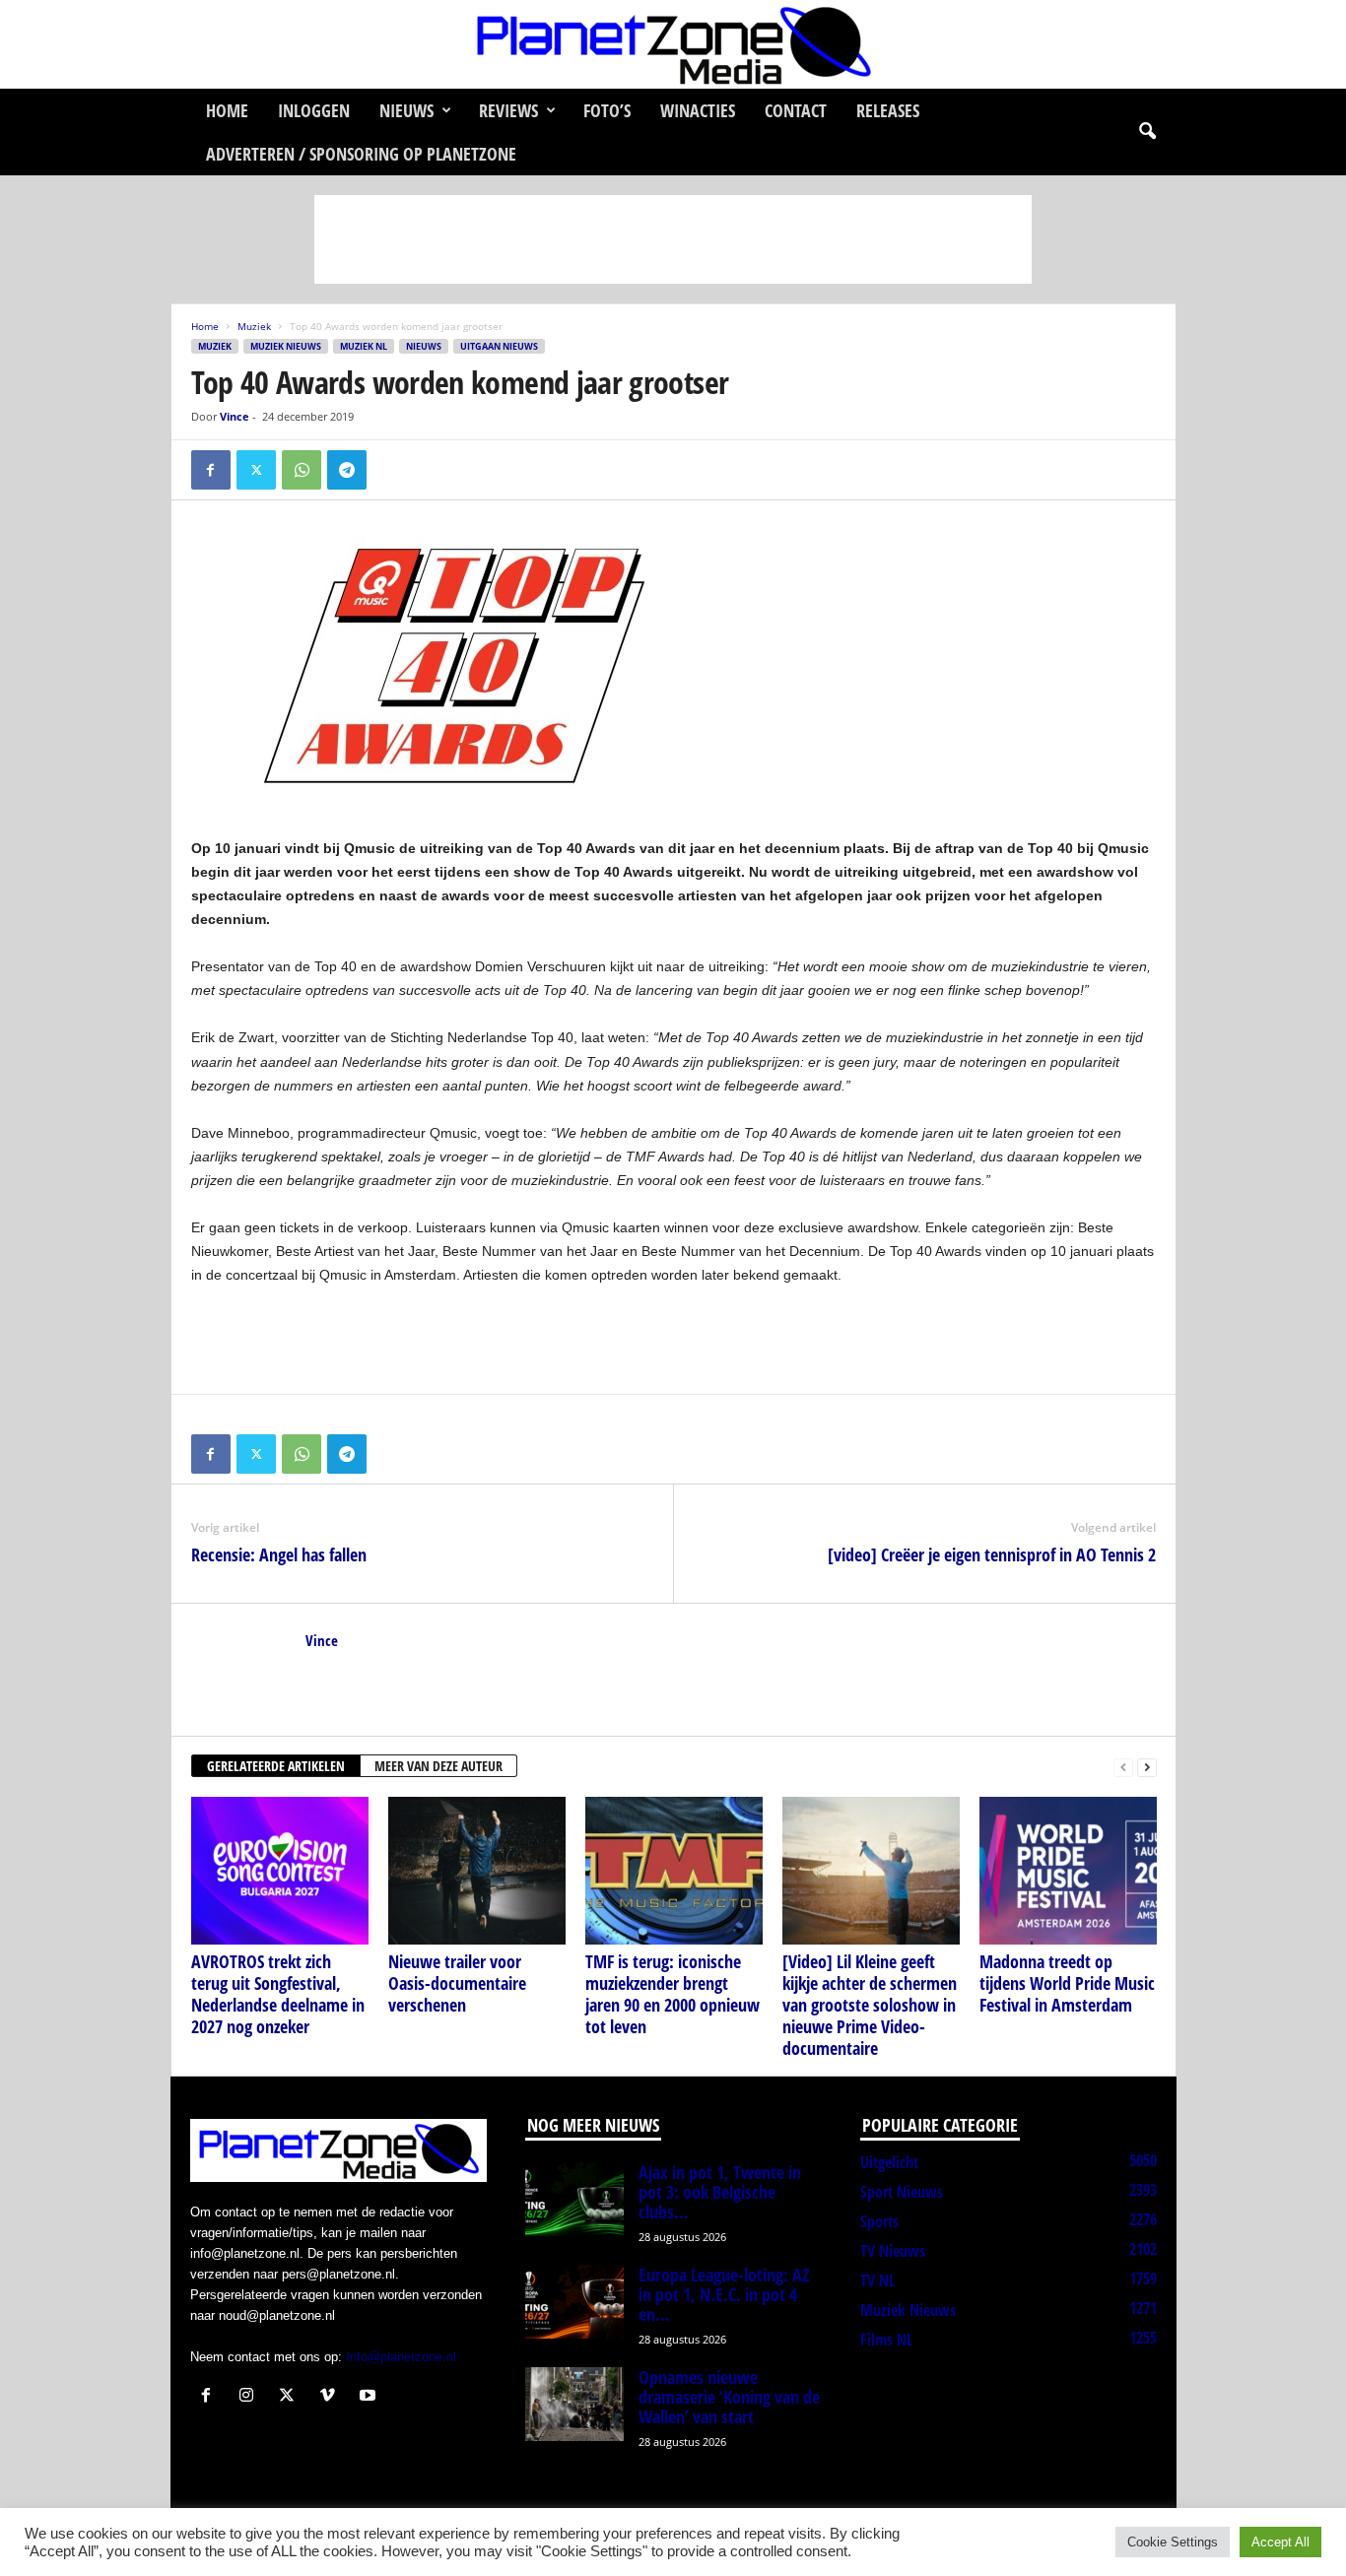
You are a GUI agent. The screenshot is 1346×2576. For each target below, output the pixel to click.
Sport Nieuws (902, 2192)
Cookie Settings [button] (1173, 2542)
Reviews (508, 110)
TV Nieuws (893, 2251)
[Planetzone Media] (673, 44)
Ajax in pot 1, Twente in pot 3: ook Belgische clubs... (720, 2192)
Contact (796, 110)
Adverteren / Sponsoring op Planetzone (361, 154)
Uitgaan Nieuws (499, 346)
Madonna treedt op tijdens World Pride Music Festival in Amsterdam (1067, 1983)
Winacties (698, 110)
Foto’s (607, 110)
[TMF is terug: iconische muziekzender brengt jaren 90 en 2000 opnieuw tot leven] (674, 1871)
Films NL (886, 2340)
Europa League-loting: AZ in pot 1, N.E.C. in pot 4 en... (724, 2294)
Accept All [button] (1280, 2542)
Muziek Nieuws (286, 346)
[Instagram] (251, 2397)
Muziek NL (364, 346)
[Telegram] (347, 470)
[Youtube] (370, 2397)
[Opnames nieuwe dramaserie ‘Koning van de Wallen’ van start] (574, 2404)
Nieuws (406, 110)
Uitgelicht (889, 2162)
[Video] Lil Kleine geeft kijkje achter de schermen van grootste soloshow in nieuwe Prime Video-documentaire (870, 2005)
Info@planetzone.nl (401, 2357)
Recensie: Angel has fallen (279, 1554)
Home (227, 110)
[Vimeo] (332, 2397)
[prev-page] (1123, 1767)
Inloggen (314, 110)
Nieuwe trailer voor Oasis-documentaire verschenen (457, 1983)
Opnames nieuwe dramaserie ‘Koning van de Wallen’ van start (729, 2397)
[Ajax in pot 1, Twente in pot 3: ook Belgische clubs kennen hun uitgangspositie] (574, 2199)
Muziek (254, 326)
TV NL (877, 2280)
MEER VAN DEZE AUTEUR (438, 1766)
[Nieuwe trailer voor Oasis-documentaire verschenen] (477, 1871)
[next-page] (1147, 1767)
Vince (235, 416)
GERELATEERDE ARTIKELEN (276, 1766)
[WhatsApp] (302, 470)
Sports (879, 2221)
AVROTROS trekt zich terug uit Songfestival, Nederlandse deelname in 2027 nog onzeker (278, 1994)
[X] (256, 470)
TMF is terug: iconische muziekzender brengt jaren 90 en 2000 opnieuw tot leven (673, 1994)
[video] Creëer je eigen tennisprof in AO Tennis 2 (992, 1554)
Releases (888, 110)
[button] (1147, 132)
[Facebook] (211, 470)
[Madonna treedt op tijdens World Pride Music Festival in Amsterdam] (1068, 1871)
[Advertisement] (673, 239)
